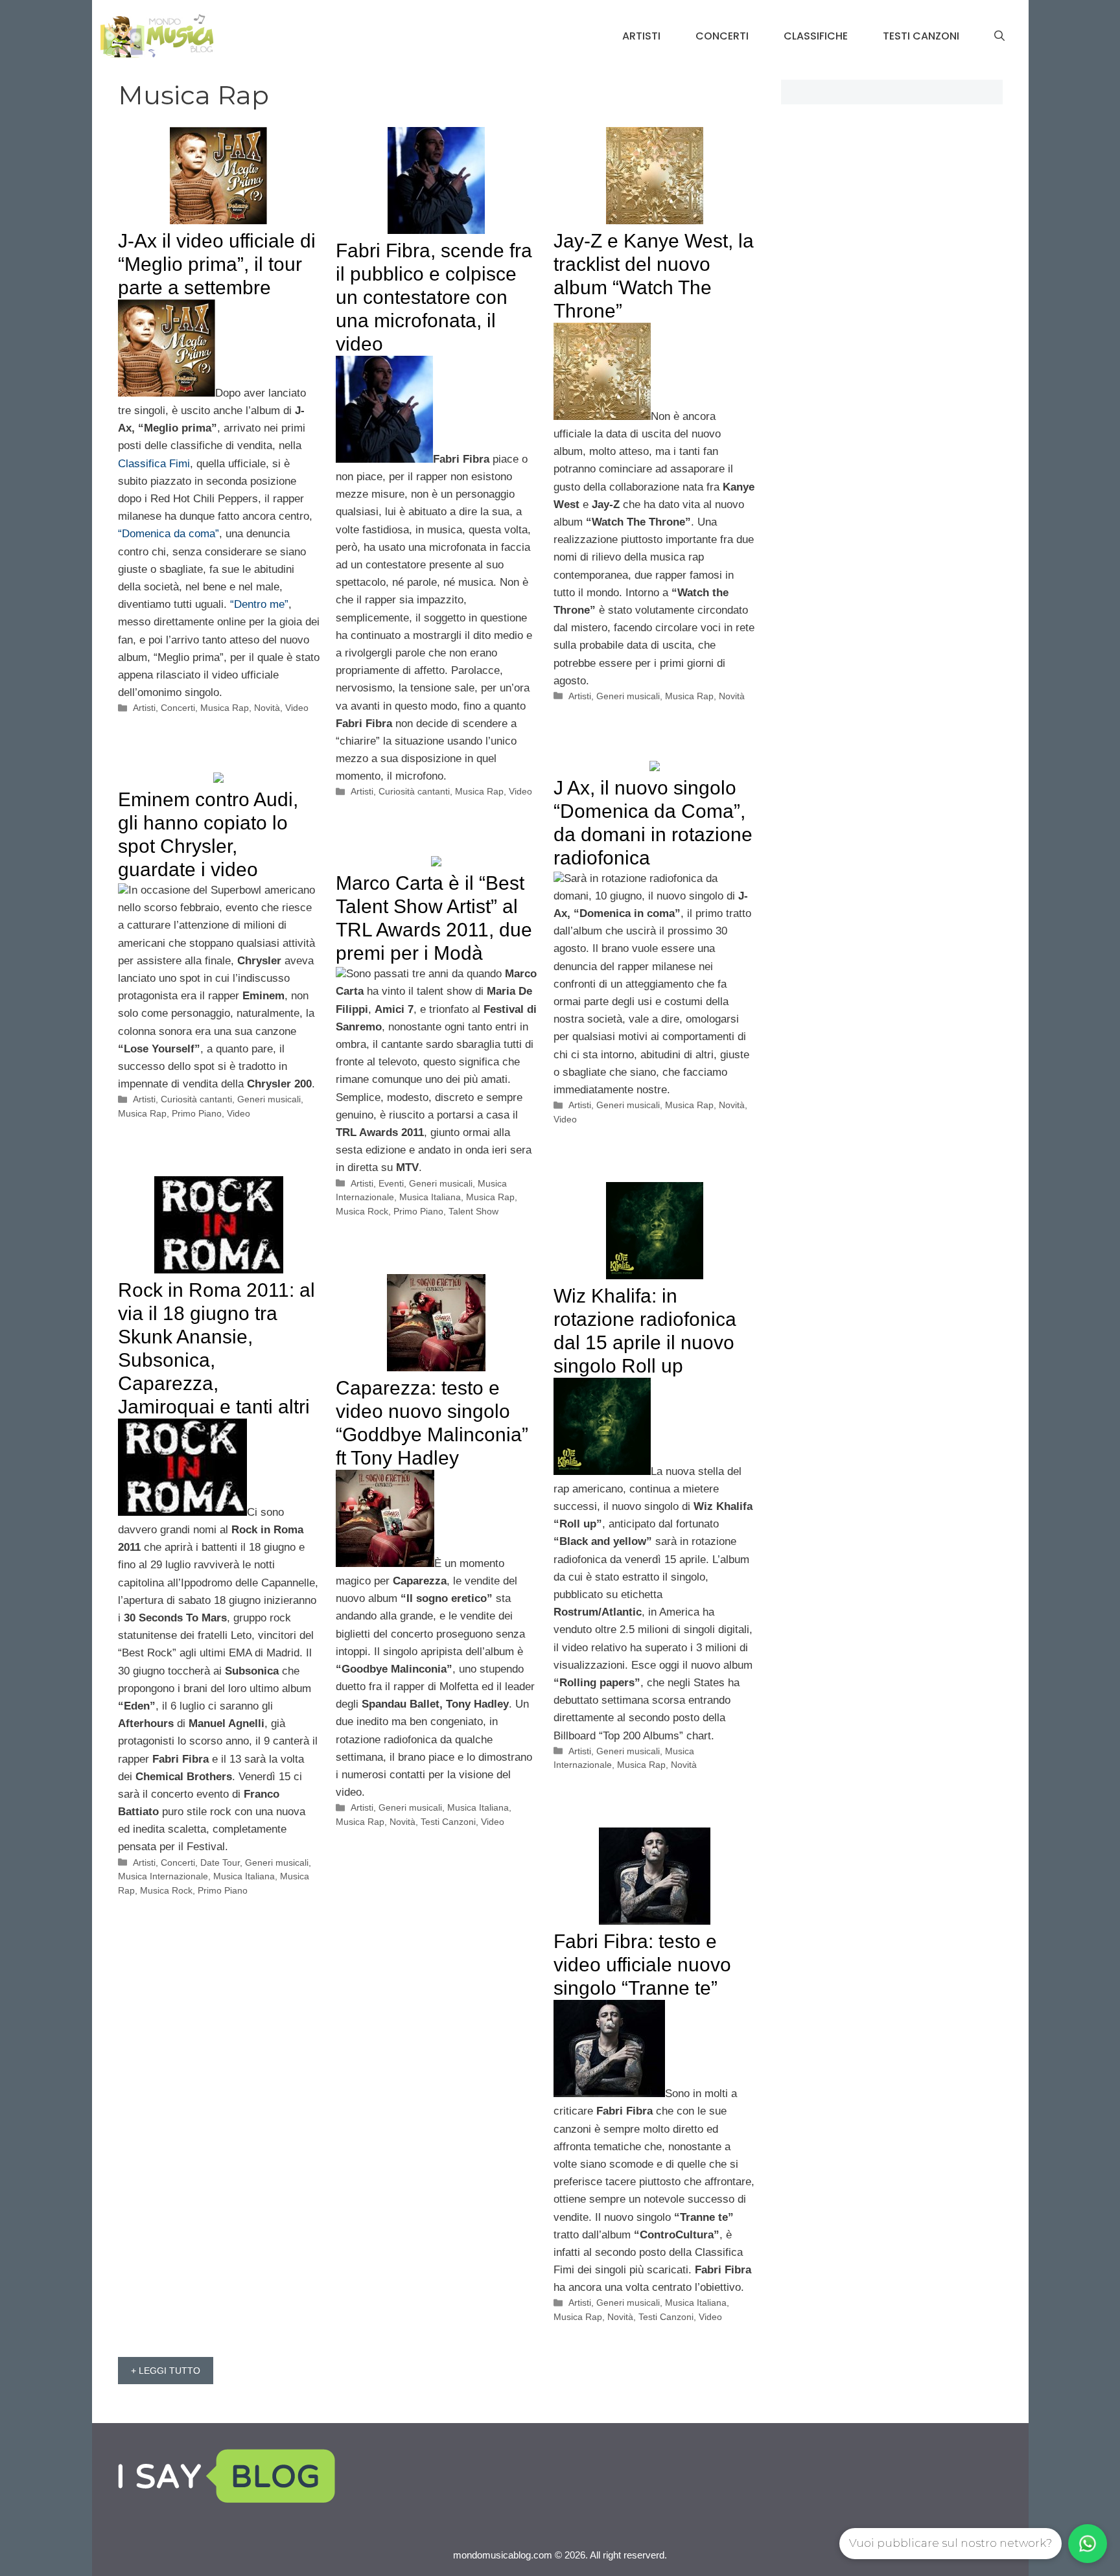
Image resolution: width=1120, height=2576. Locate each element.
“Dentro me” (259, 604)
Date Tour (220, 1862)
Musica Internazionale (163, 1876)
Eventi (391, 1183)
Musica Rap (225, 708)
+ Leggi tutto (166, 2371)
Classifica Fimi (154, 464)
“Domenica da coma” (169, 534)
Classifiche (816, 36)
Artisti (641, 36)
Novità (267, 708)
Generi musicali (628, 696)
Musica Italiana (430, 1197)
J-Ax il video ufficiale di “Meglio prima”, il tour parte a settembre (217, 264)
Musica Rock (362, 1211)
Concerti (722, 36)
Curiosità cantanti (414, 791)
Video (297, 708)
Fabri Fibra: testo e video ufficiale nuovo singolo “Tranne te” (642, 1965)
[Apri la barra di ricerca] (999, 36)
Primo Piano (197, 1113)
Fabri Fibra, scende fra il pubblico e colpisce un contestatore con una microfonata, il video (434, 297)
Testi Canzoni (921, 36)
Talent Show (473, 1211)
